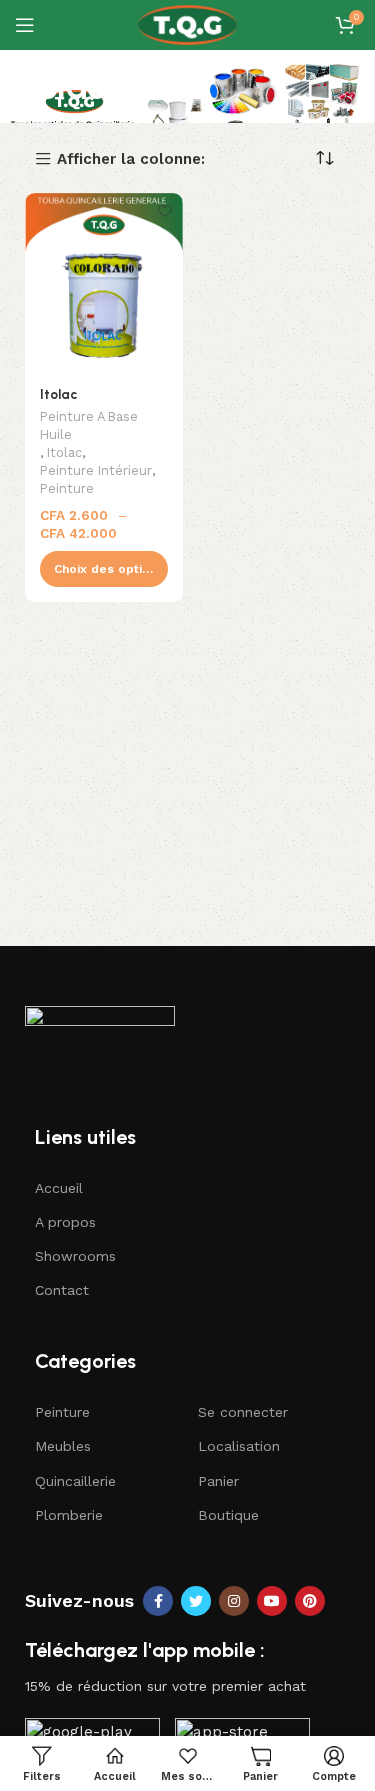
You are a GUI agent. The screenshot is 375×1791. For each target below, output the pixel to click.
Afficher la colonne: (131, 159)
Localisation (239, 1446)
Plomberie (69, 1515)
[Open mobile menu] (25, 25)
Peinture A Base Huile (89, 425)
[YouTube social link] (272, 1601)
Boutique (228, 1515)
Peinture (67, 488)
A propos (65, 1222)
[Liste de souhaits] (165, 210)
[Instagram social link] (234, 1601)
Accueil (59, 1188)
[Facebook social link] (158, 1601)
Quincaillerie (75, 1481)
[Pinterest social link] (310, 1601)
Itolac (58, 394)
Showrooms (75, 1256)
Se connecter (243, 1412)
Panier (218, 1481)
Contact (62, 1290)
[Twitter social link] (196, 1601)
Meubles (63, 1446)
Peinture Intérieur (96, 470)
